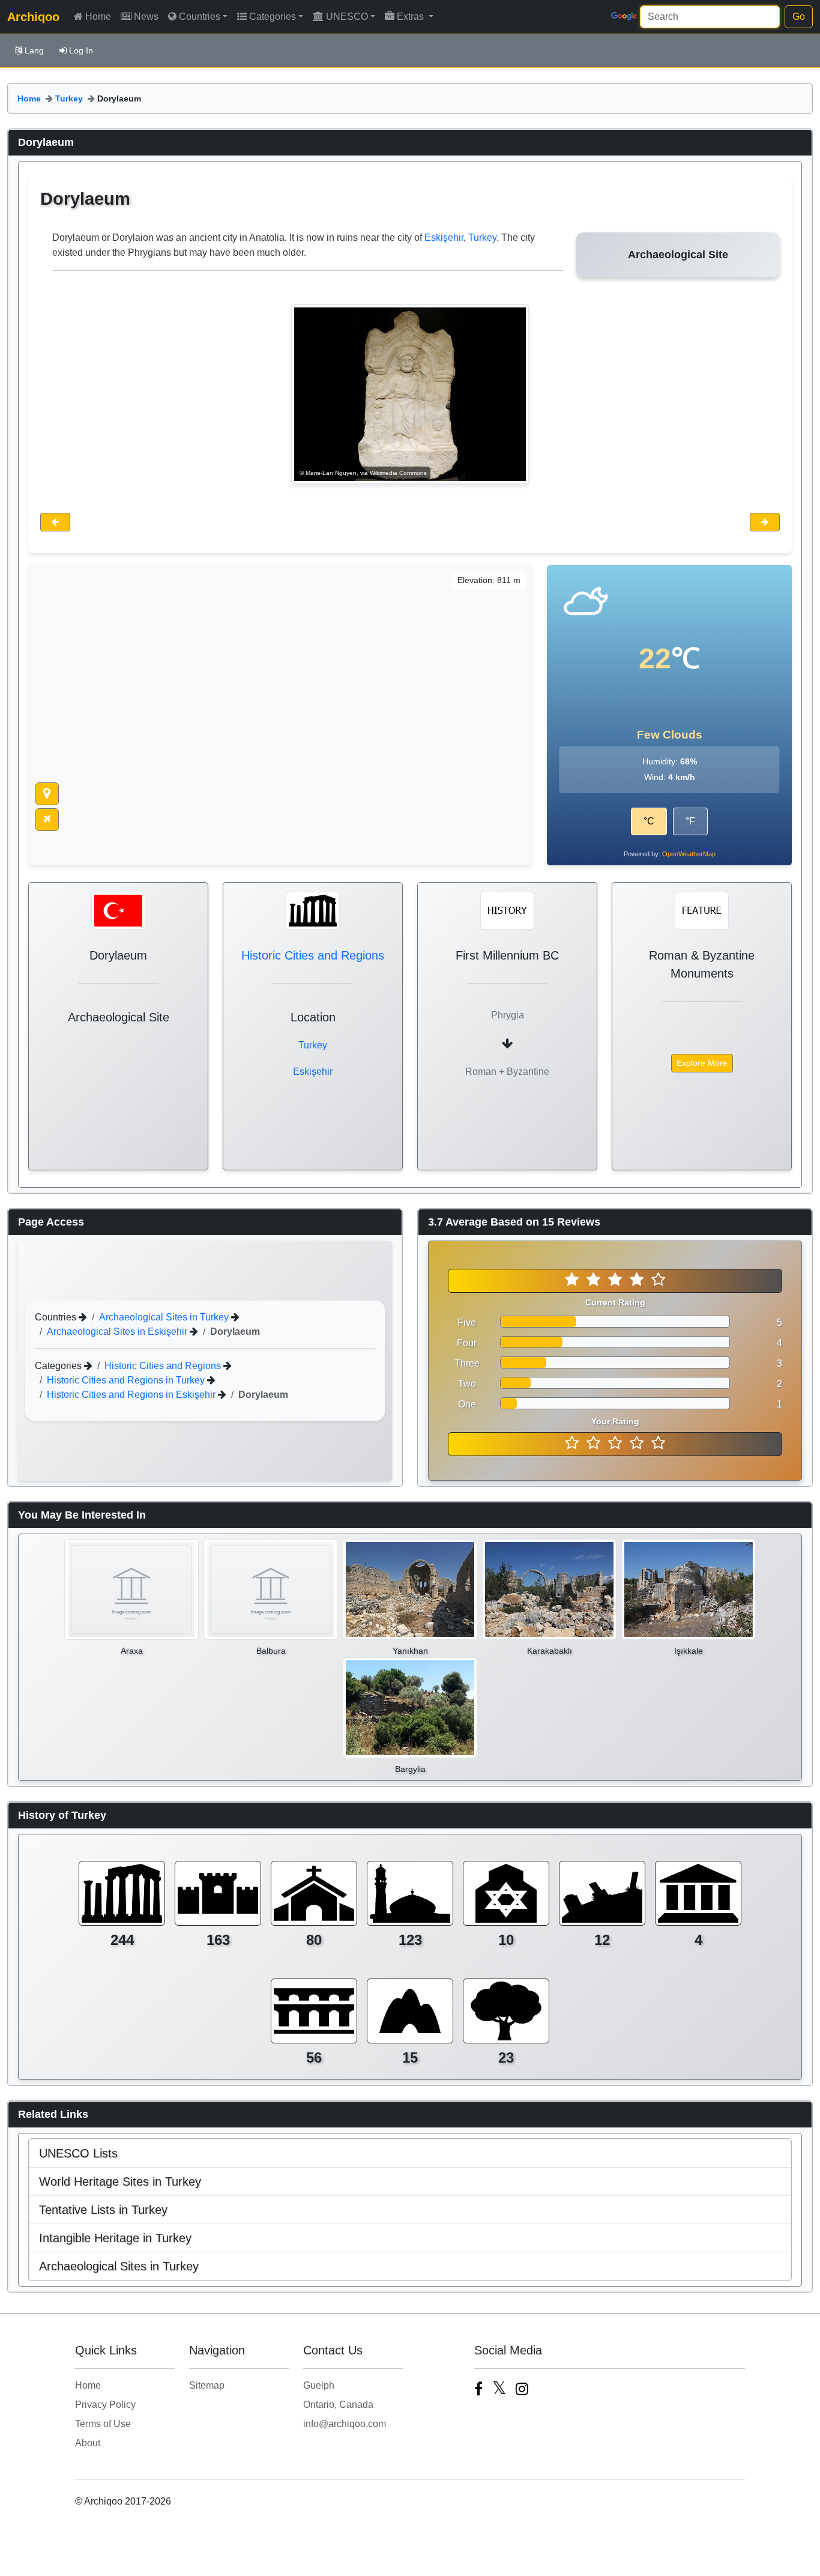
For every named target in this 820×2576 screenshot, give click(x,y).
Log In (81, 50)
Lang (34, 50)
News (146, 17)
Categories (273, 17)
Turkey (69, 98)
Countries (200, 17)
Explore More (702, 1063)
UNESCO (347, 17)
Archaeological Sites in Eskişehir (118, 1331)
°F (690, 821)
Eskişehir (444, 237)
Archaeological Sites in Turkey (165, 1317)
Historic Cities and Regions (313, 955)
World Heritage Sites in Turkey (120, 2181)
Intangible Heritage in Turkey (115, 2238)
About (88, 2443)
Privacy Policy (105, 2405)
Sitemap (207, 2385)
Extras (412, 17)
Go (799, 17)
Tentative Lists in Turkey (103, 2210)
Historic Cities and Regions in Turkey (127, 1380)
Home (98, 17)
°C (649, 821)
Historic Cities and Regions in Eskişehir (132, 1394)
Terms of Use (103, 2424)
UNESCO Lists (78, 2153)
